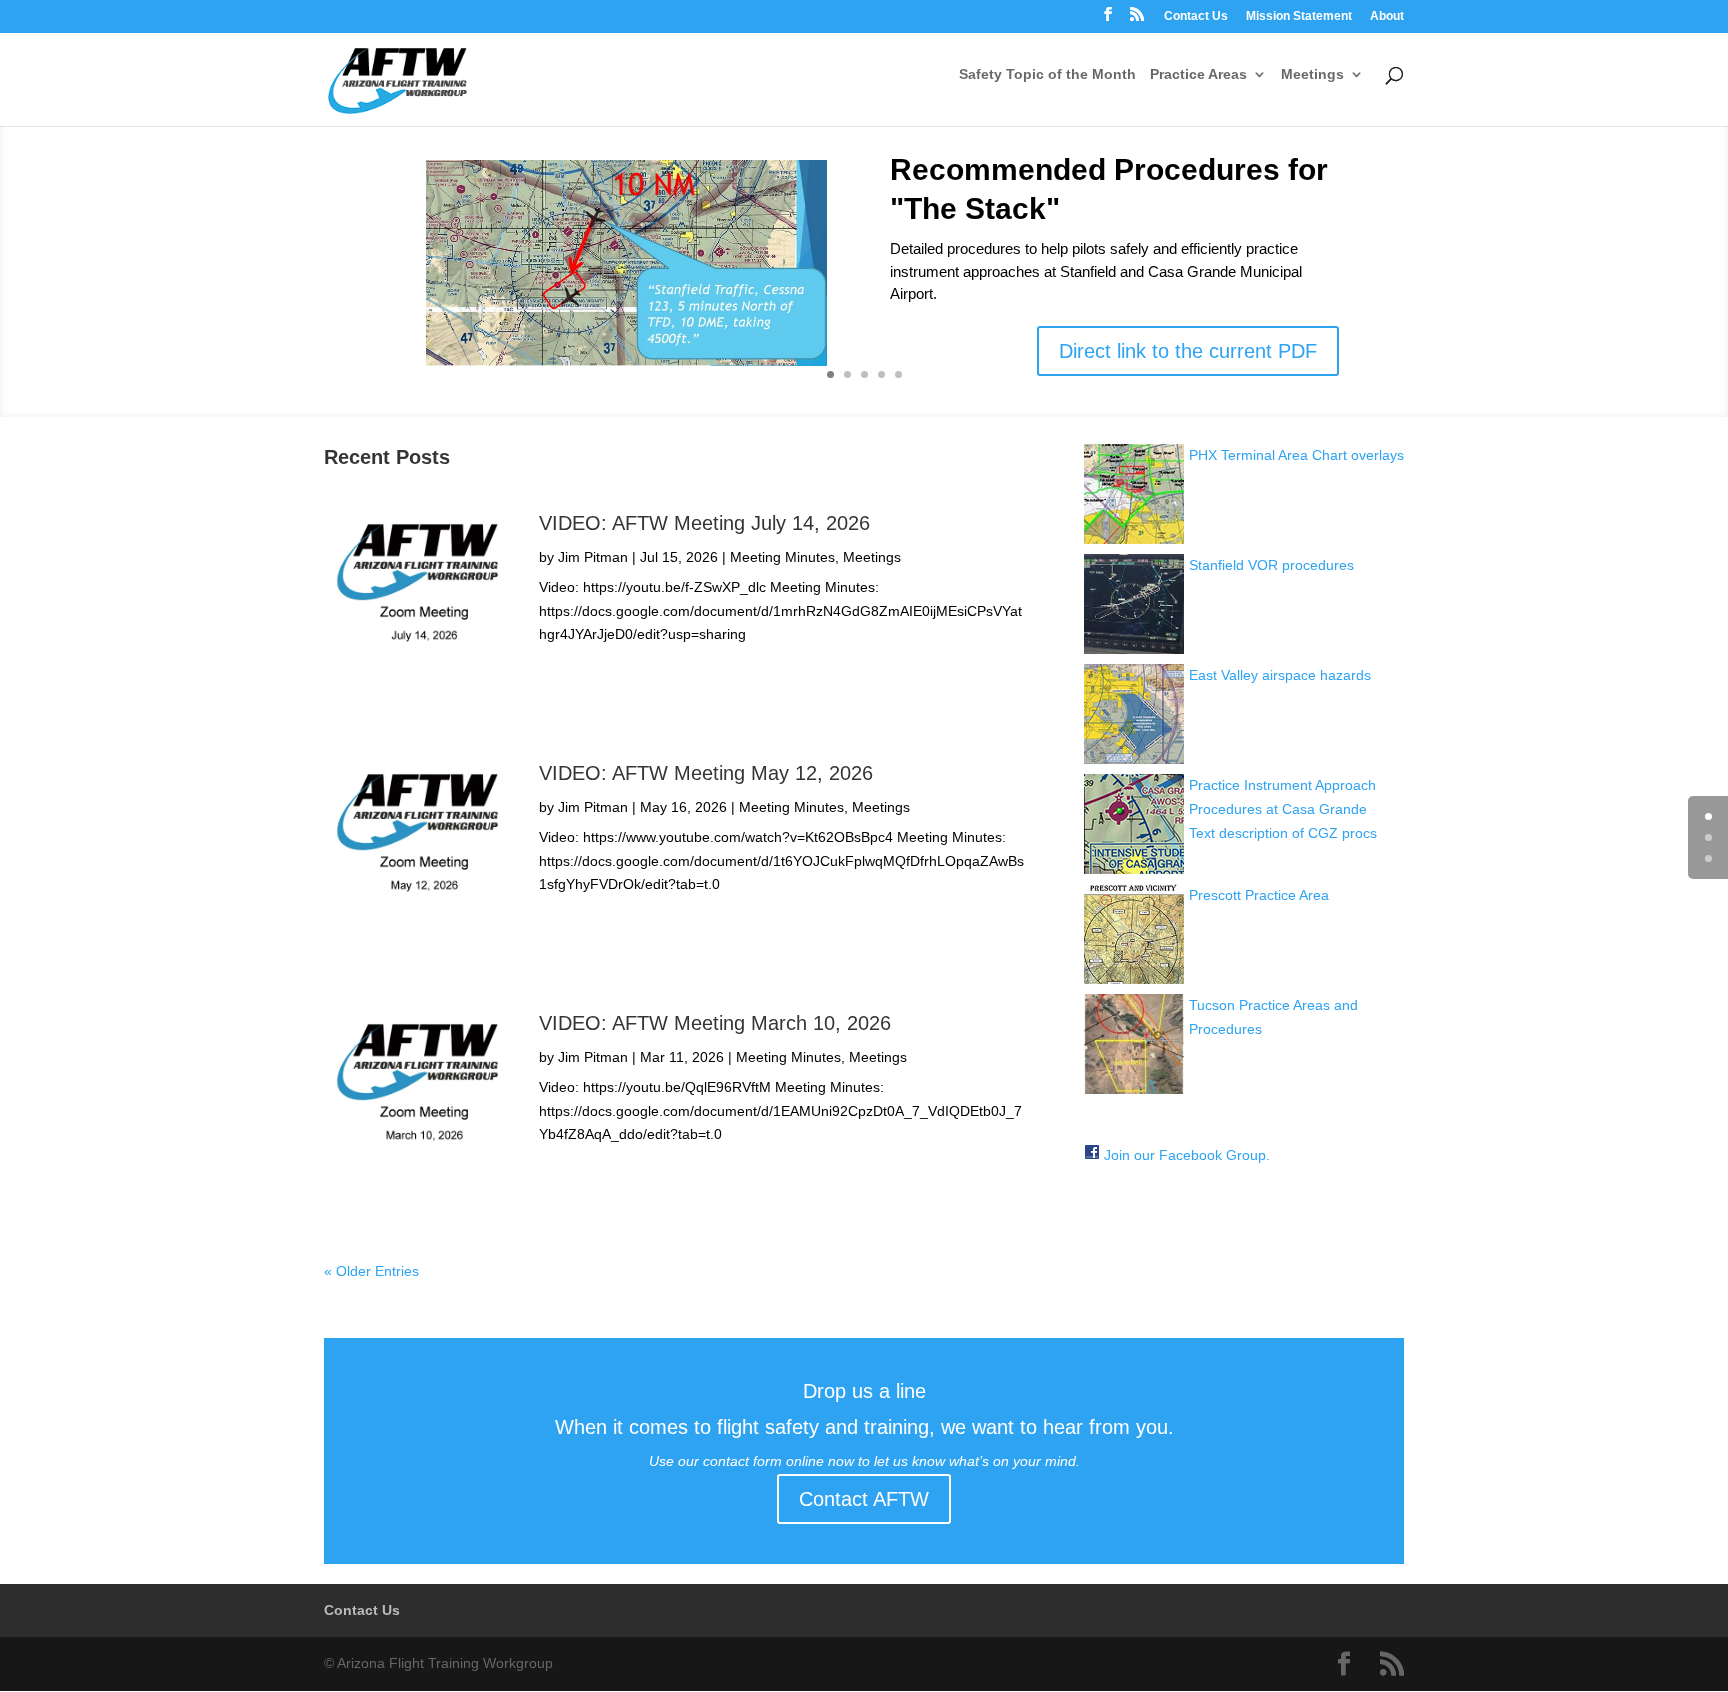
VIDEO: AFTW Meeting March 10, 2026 (715, 1023)
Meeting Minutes (782, 557)
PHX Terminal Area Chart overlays (1296, 455)
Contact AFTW (864, 1499)
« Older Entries (371, 1271)
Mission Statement (1299, 16)
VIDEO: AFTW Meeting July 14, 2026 (704, 523)
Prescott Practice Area (1259, 895)
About (1387, 16)
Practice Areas (1198, 74)
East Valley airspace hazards (1280, 675)
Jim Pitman (593, 557)
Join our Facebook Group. (1187, 1155)
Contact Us (1196, 16)
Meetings (1312, 74)
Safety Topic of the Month (1047, 74)
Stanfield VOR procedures (1271, 565)
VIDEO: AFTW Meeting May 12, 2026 (706, 773)
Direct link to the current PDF (1188, 351)
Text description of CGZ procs (1283, 833)
